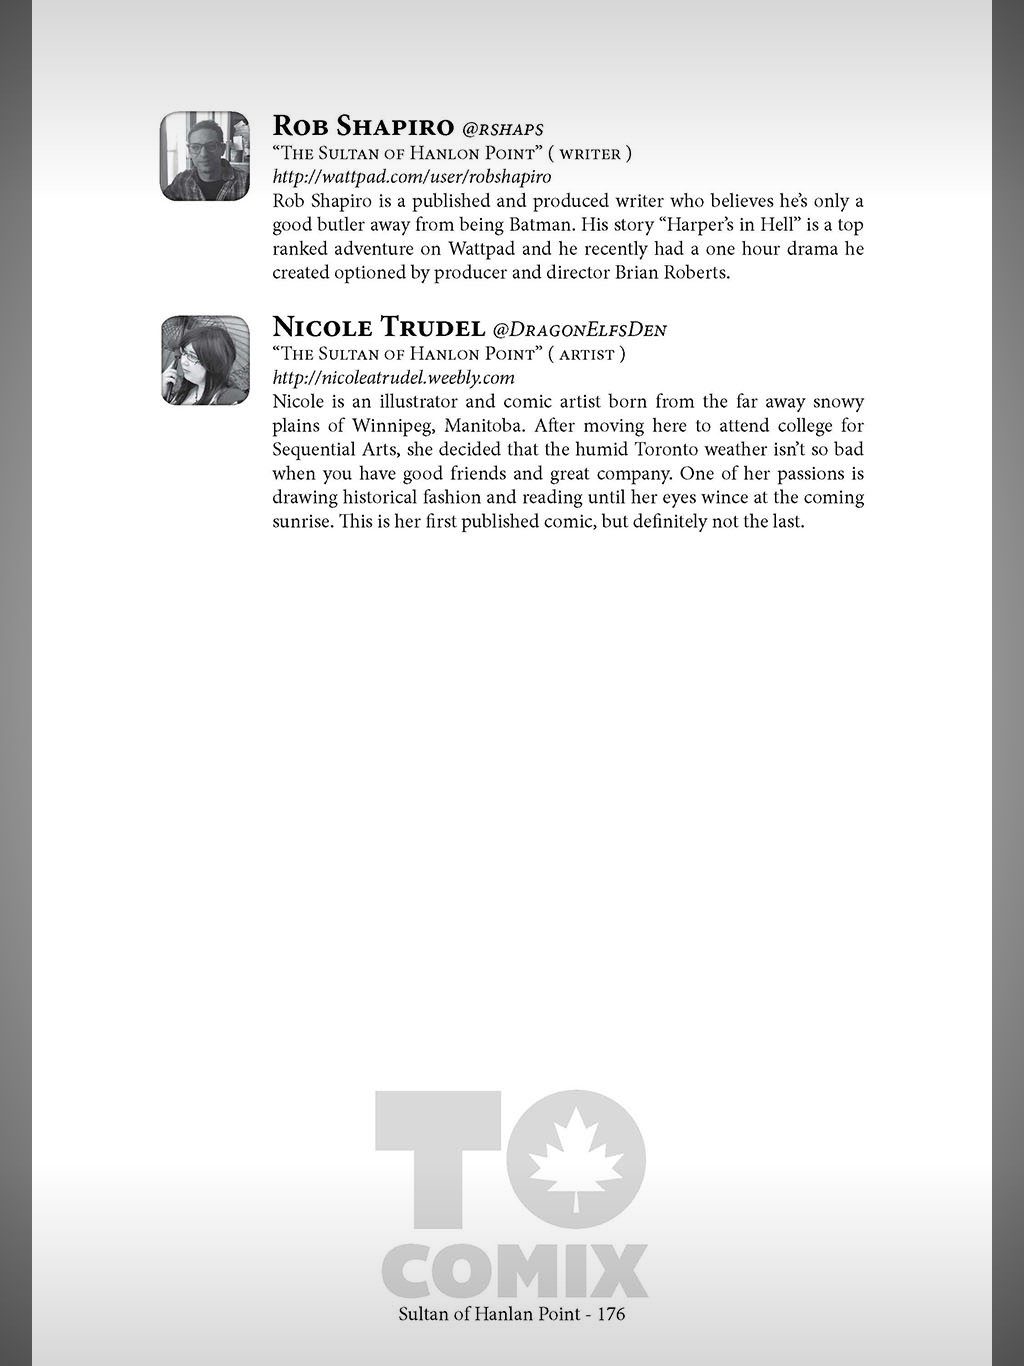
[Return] (62, 62)
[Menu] (962, 62)
